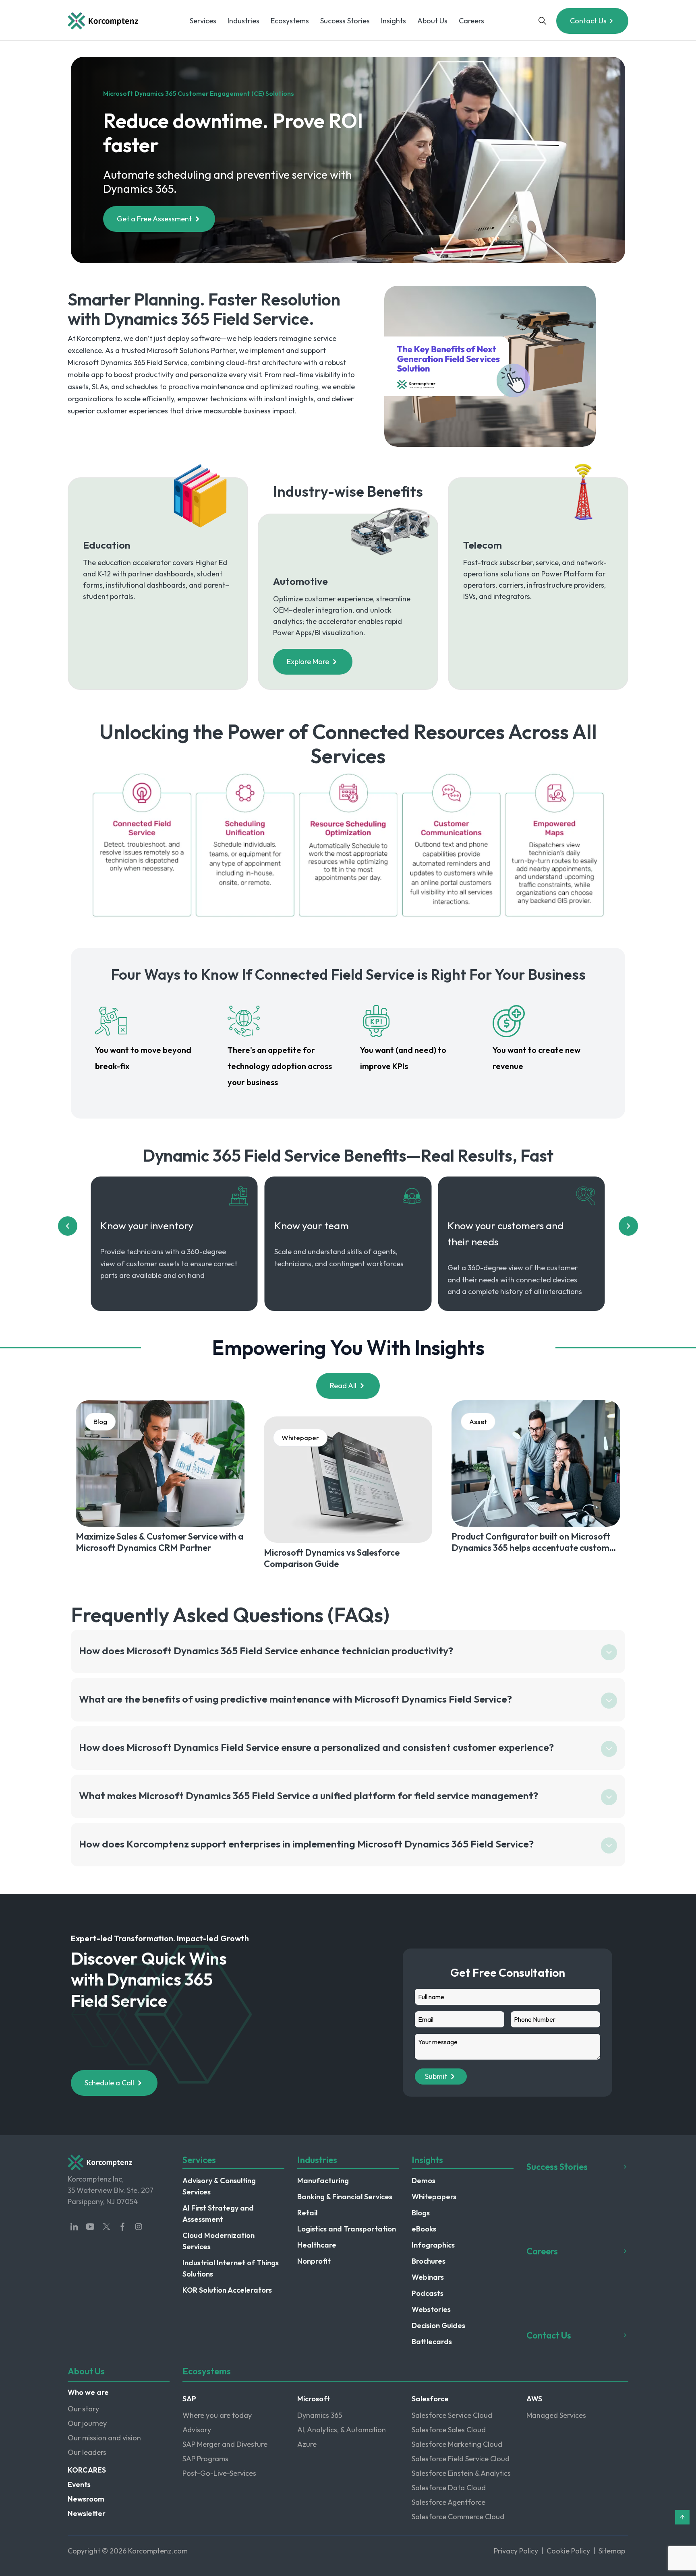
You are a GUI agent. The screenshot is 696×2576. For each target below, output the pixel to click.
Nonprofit (314, 2261)
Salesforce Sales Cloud (449, 2430)
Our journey (87, 2423)
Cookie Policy (568, 2551)
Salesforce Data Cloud (449, 2488)
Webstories (431, 2309)
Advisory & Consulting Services (219, 2186)
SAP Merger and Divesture (225, 2444)
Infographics (433, 2245)
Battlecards (432, 2342)
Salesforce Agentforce (448, 2502)
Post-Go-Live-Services (219, 2473)
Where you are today (217, 2415)
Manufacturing (323, 2181)
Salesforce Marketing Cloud (457, 2444)
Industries (243, 21)
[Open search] (543, 21)
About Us (432, 21)
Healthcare (317, 2245)
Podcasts (428, 2293)
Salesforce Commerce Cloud (458, 2517)
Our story (83, 2409)
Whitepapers (434, 2197)
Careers (471, 21)
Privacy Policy (516, 2551)
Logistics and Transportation (347, 2229)
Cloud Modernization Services (219, 2241)
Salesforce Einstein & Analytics (461, 2473)
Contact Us (588, 21)
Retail (307, 2213)
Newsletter (87, 2513)
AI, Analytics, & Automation (342, 2430)
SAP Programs (205, 2459)
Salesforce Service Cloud (452, 2415)
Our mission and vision (104, 2438)
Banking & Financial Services (345, 2197)
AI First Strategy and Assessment (218, 2214)
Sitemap (612, 2551)
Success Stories (345, 21)
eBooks (424, 2229)
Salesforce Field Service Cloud (461, 2459)
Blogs (421, 2213)
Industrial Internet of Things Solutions (231, 2268)
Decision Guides (438, 2325)
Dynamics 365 (320, 2415)
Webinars (428, 2277)
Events (79, 2484)
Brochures (429, 2261)
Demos (424, 2181)
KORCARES (87, 2470)
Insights (394, 21)
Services (203, 21)
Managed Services (556, 2415)
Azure (307, 2444)
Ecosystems (290, 21)
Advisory (197, 2430)
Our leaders (87, 2452)
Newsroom (86, 2499)
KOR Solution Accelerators (227, 2290)
